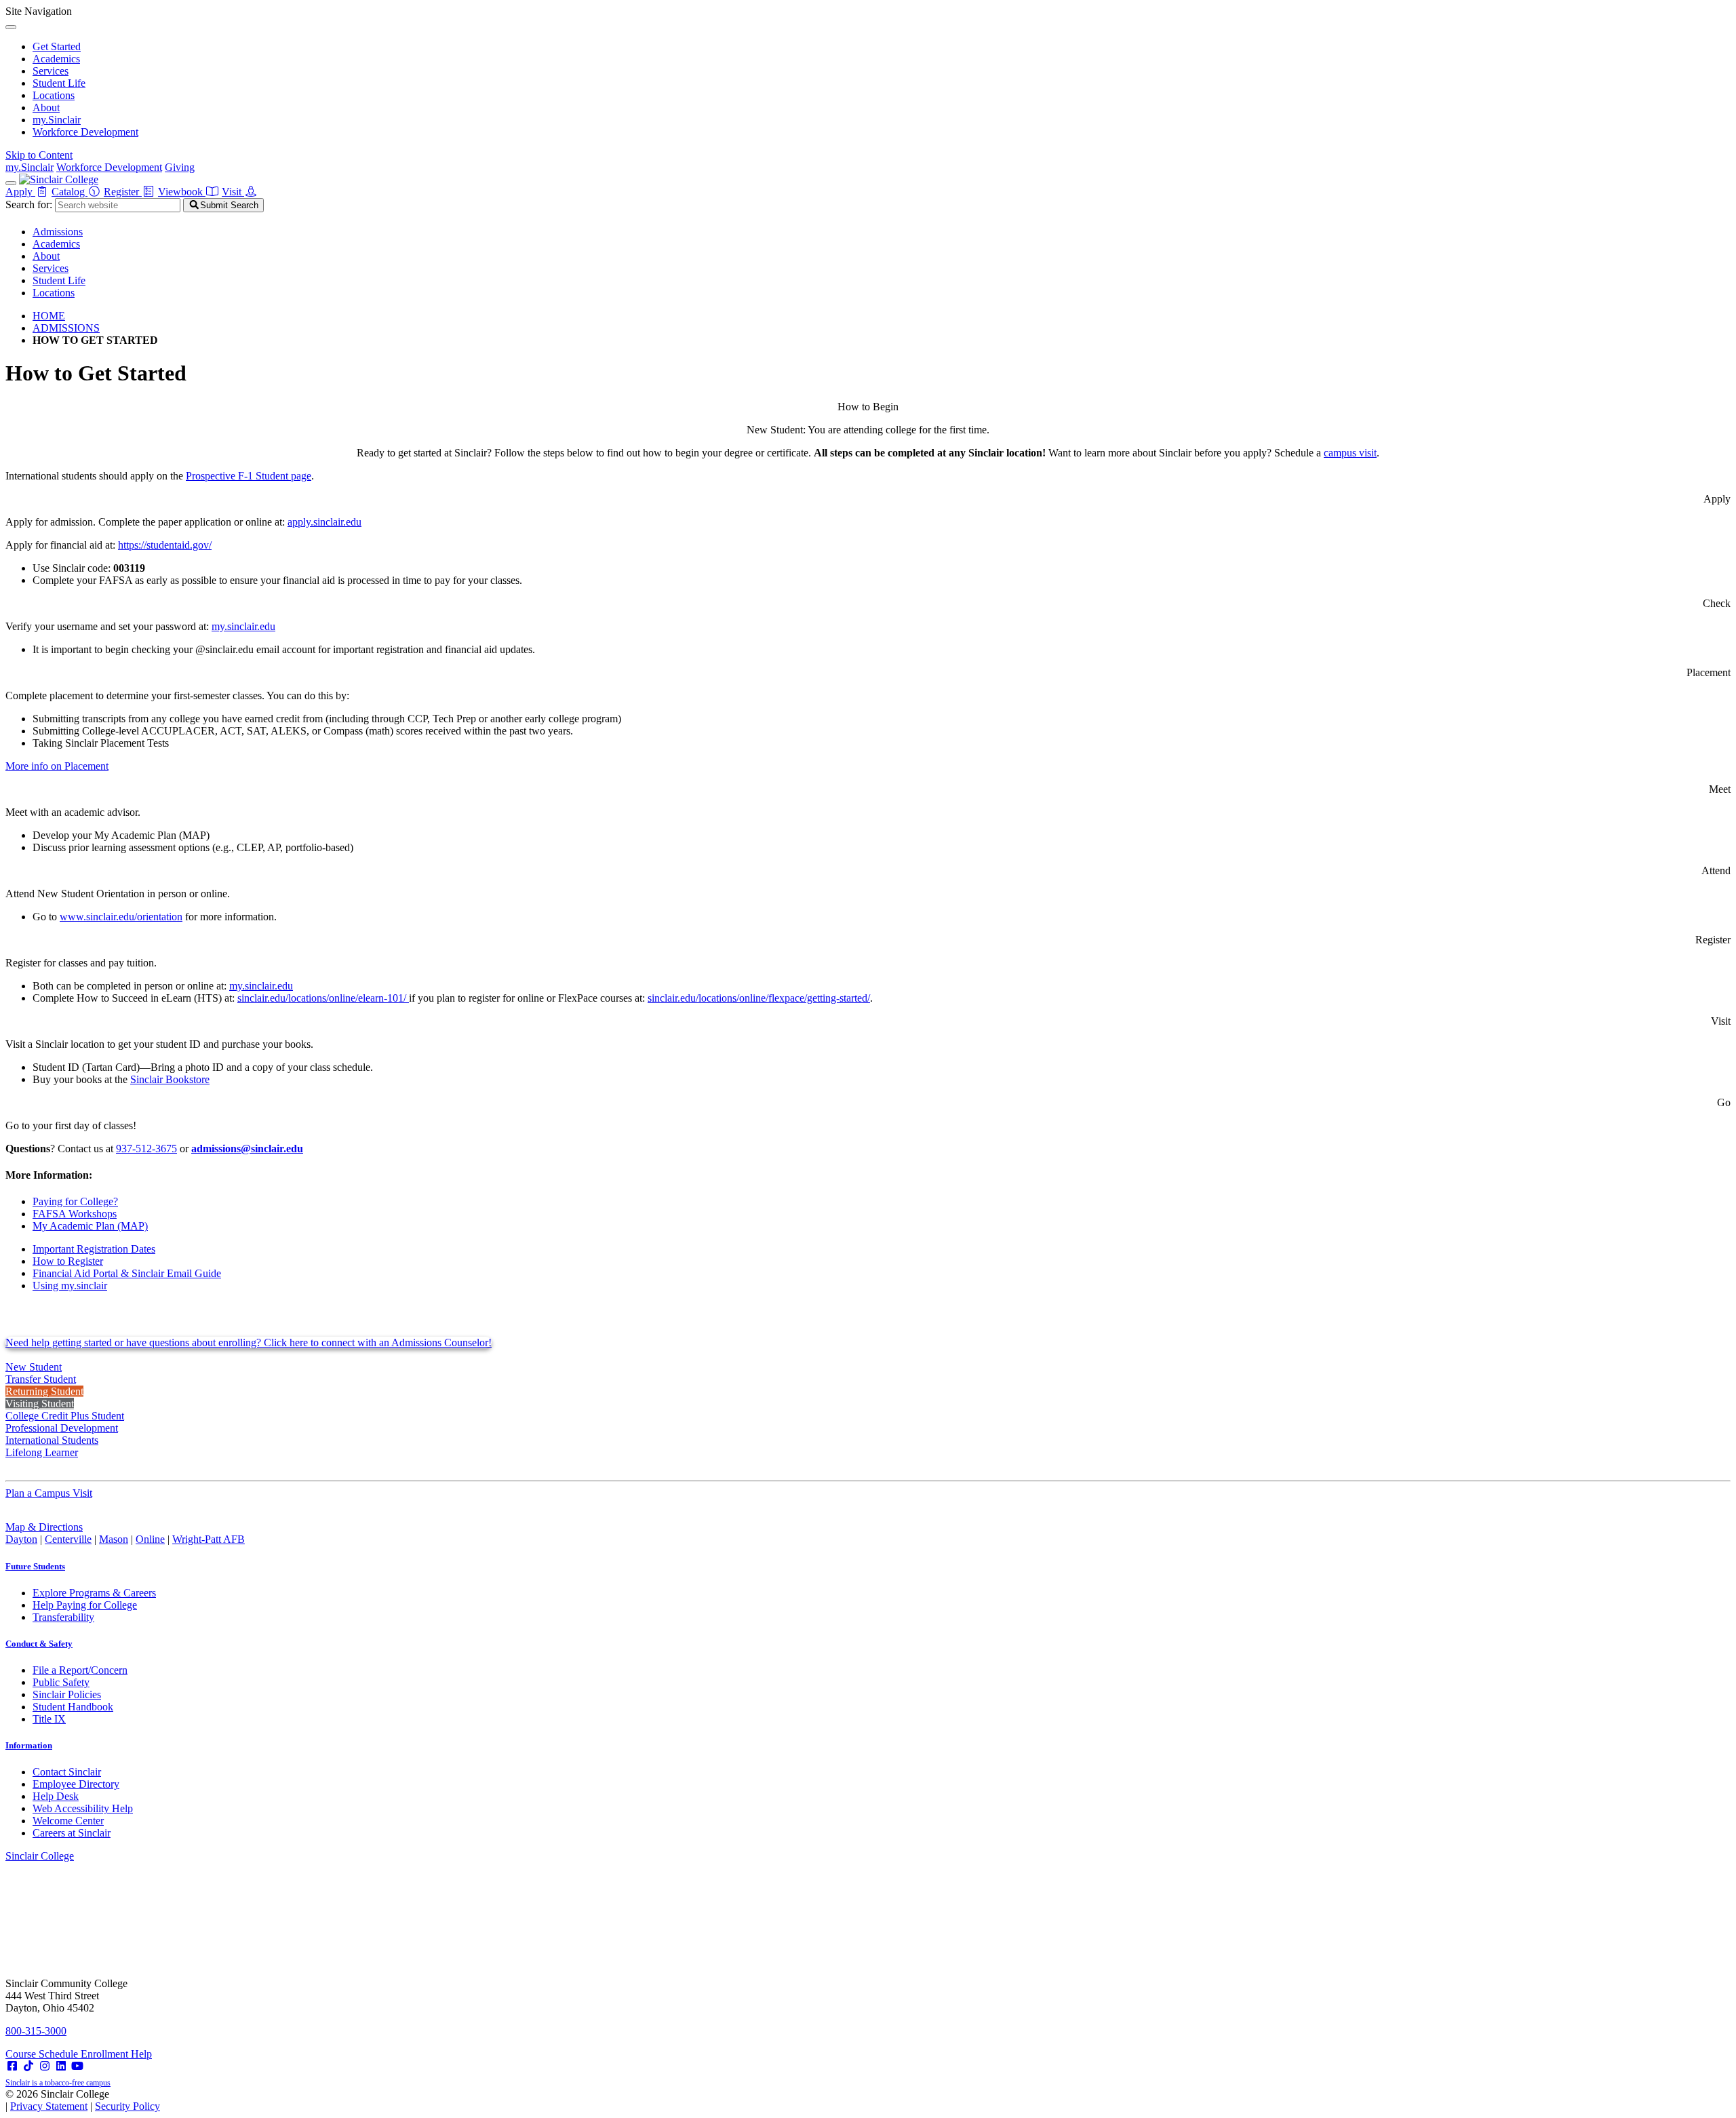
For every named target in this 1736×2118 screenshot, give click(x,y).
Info (29, 1745)
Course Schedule (43, 2054)
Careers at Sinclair (72, 1833)
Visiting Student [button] (40, 1404)
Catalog (70, 192)
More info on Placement (57, 766)
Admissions (58, 232)
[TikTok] (28, 2066)
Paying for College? (75, 1201)
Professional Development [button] (62, 1428)
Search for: (29, 204)
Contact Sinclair (67, 1772)
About (46, 107)
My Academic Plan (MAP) (90, 1226)
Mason (114, 1539)
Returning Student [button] (44, 1391)
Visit (233, 192)
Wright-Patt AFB (209, 1539)
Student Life (59, 83)
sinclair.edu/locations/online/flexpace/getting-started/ (759, 998)
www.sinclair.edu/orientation (121, 917)
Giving (180, 167)
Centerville (68, 1539)
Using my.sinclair (70, 1286)
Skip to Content (39, 155)
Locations (54, 95)
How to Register (68, 1261)
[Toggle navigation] (11, 183)
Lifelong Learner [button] (42, 1452)
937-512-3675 (146, 1149)
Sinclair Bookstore (170, 1079)
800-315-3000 (36, 2031)
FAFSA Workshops (75, 1214)
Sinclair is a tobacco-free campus (58, 2083)
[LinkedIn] (61, 2066)
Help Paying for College (85, 1605)
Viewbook (182, 192)
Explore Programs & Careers (94, 1593)
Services (51, 71)
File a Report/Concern (80, 1670)
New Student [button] (34, 1367)
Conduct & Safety (39, 1644)
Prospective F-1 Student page (249, 476)
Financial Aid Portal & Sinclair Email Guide (127, 1273)
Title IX (49, 1719)
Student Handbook (73, 1707)
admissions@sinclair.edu (247, 1149)
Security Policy (127, 2106)
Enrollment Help (116, 2054)
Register (123, 192)
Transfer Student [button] (41, 1379)
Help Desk (56, 1796)
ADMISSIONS (66, 328)
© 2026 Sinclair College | (83, 2100)
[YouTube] (77, 2066)
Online (150, 1539)
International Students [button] (52, 1440)
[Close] (11, 27)
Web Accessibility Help (83, 1808)
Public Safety (61, 1682)
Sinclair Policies (67, 1694)
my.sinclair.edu (243, 626)
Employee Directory (76, 1784)
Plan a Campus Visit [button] (49, 1493)
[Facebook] (12, 2066)
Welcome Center (68, 1821)
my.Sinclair (57, 120)
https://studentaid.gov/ (165, 545)
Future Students (35, 1566)
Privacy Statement (49, 2106)
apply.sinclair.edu (324, 522)
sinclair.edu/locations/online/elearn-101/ (323, 998)
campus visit (1350, 453)
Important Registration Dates (94, 1249)
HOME (49, 316)
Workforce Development (85, 132)
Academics (56, 59)
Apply (20, 192)
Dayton (21, 1539)
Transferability (63, 1617)
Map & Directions (44, 1527)
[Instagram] (45, 2066)
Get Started (57, 46)
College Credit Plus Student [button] (65, 1416)
